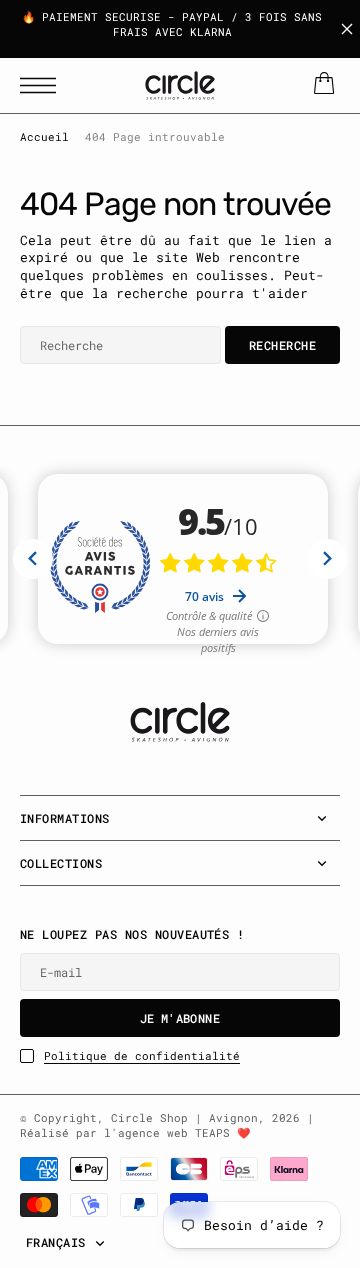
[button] (43, 85)
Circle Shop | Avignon (184, 1118)
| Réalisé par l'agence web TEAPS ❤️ (167, 1125)
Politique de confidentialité (142, 1056)
